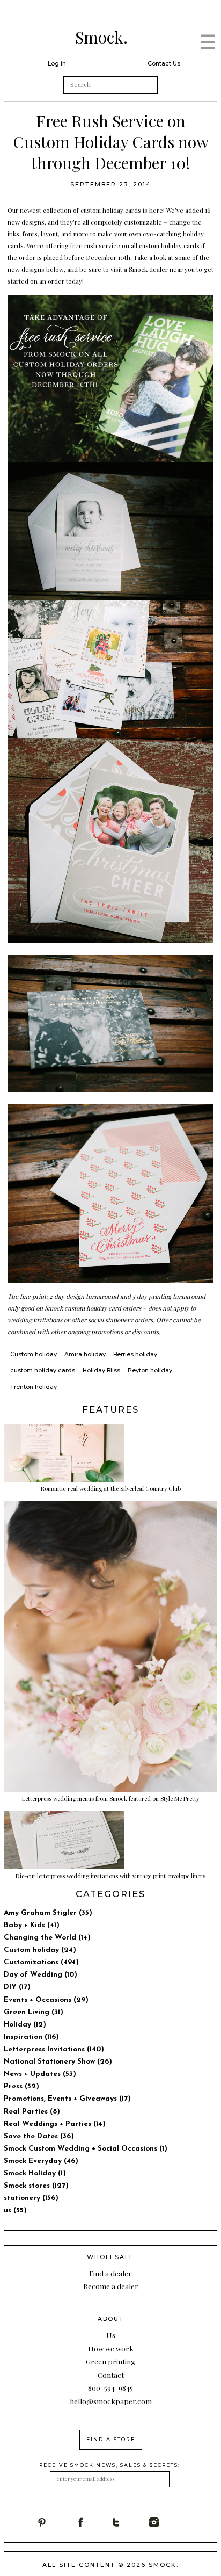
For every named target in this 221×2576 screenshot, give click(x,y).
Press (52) (21, 2086)
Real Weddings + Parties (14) (55, 2124)
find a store (111, 2439)
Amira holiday (85, 1354)
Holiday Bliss (101, 1370)
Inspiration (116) (31, 2037)
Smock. (101, 37)
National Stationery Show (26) (58, 2062)
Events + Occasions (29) (46, 2000)
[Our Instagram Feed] (168, 2522)
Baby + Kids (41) (32, 1925)
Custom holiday (34, 1354)
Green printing (110, 2361)
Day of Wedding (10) (40, 1975)
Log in (57, 63)
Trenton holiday (34, 1387)
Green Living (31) (34, 2012)
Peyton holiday (150, 1370)
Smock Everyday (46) (41, 2161)
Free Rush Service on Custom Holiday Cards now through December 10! (111, 142)
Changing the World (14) (47, 1938)
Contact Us (164, 63)
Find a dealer (110, 2273)
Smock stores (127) (36, 2186)
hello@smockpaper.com (111, 2401)
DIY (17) (17, 1987)
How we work (111, 2348)
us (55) (15, 2210)
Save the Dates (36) (39, 2136)
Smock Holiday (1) (35, 2173)
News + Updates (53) (40, 2074)
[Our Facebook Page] (93, 2522)
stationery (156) (31, 2198)
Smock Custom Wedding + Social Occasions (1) (86, 2149)
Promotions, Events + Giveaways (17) (67, 2099)
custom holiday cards (111, 210)
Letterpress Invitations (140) (54, 2049)
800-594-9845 (110, 2387)
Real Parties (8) (32, 2112)
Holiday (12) (25, 2025)
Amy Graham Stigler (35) (48, 1913)
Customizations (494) (41, 1962)
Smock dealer (149, 269)
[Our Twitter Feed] (130, 2522)
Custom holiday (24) (40, 1950)
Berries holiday (135, 1354)
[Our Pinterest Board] (56, 2522)
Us (111, 2335)
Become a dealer (111, 2286)
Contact (111, 2375)
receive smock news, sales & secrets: (110, 2465)
